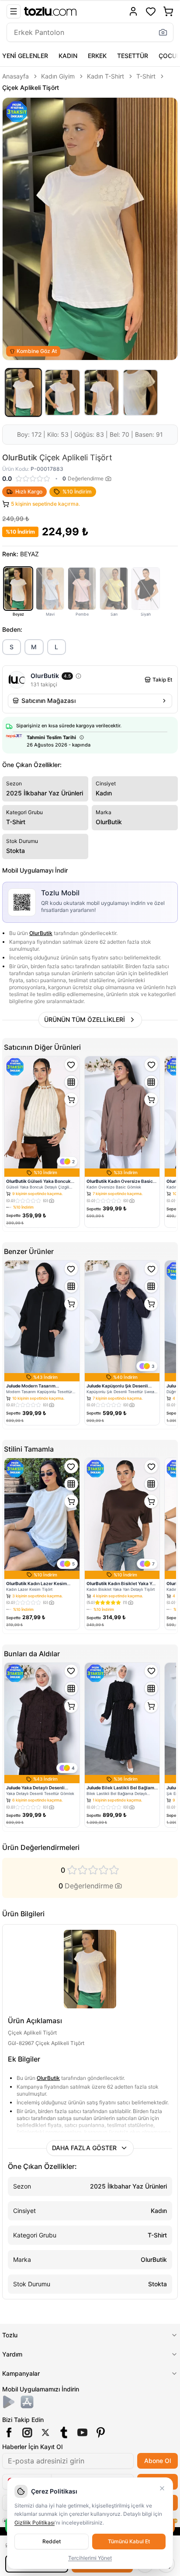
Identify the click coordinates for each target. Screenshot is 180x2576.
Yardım (12, 2354)
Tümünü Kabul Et (129, 2541)
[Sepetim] (168, 11)
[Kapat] (162, 2488)
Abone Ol (157, 2461)
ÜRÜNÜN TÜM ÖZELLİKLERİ (85, 1019)
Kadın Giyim (58, 76)
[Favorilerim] (151, 11)
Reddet (52, 2541)
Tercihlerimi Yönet (90, 2558)
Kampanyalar (21, 2373)
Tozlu (10, 2335)
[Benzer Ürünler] (71, 1082)
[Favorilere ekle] (71, 1065)
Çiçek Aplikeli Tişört (31, 87)
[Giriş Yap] (133, 11)
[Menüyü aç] (14, 11)
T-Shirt (146, 76)
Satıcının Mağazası (48, 701)
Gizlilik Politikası (35, 2523)
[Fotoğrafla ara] (163, 32)
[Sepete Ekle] (71, 1100)
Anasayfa (16, 76)
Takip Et (162, 680)
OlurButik (41, 933)
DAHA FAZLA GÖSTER (84, 2148)
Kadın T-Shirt (106, 76)
